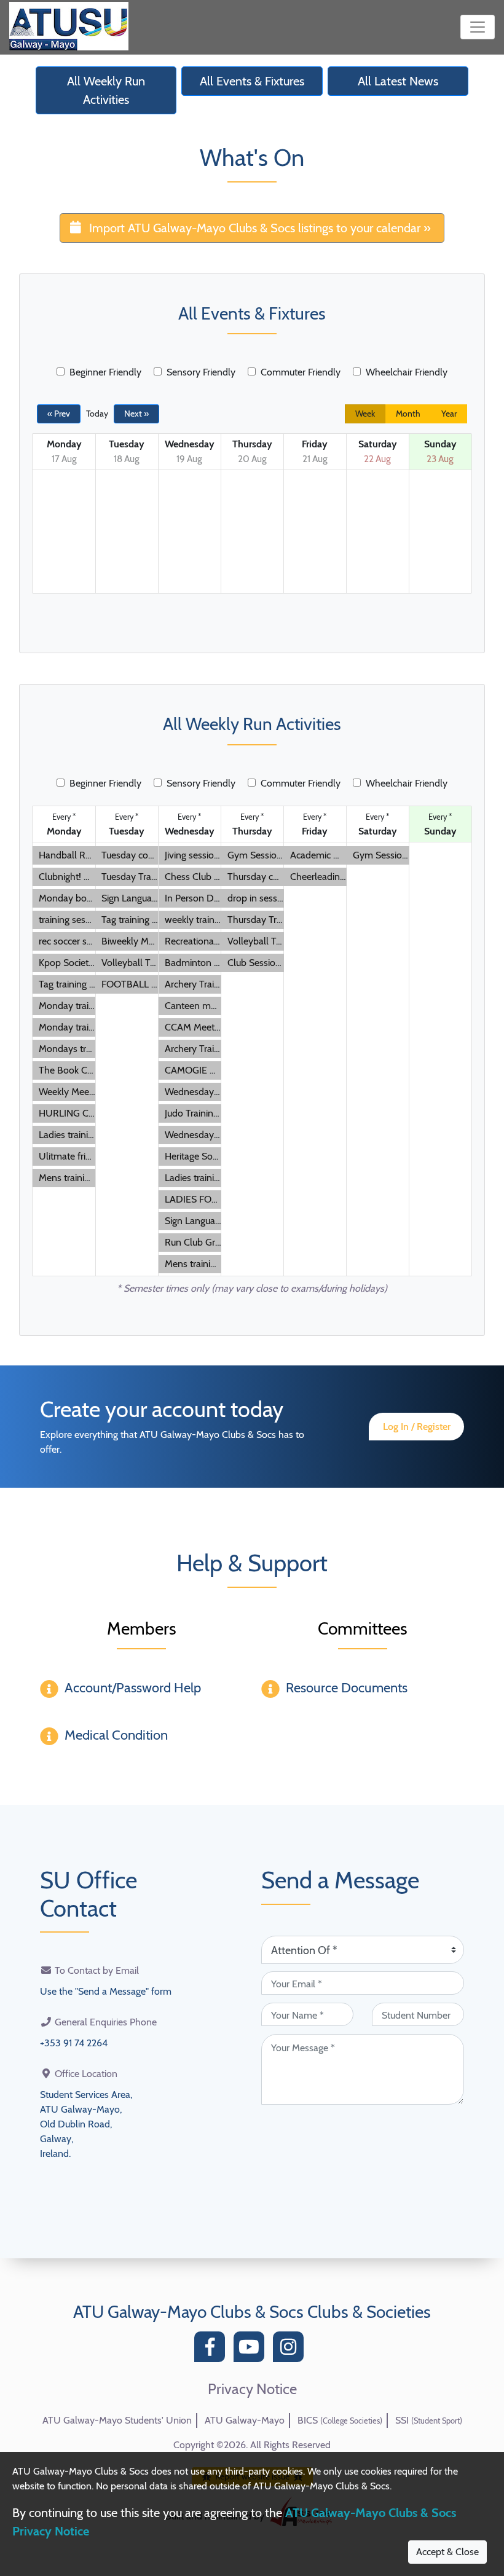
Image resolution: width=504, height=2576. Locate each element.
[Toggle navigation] (478, 27)
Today (97, 414)
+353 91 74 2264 (74, 2043)
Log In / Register (417, 1427)
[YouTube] (252, 2350)
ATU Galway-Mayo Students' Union (117, 2420)
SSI (429, 2420)
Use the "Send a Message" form (106, 1991)
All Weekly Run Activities (106, 90)
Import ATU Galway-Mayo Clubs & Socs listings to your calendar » (260, 228)
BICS (340, 2420)
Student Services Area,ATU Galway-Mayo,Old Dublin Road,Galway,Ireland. (86, 2124)
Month (408, 414)
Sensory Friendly (201, 372)
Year (449, 414)
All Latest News (398, 81)
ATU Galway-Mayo (245, 2420)
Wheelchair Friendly (407, 372)
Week (365, 414)
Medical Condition (116, 1735)
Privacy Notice (252, 2389)
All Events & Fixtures (252, 81)
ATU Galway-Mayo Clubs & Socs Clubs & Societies (252, 2312)
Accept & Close (447, 2552)
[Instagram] (291, 2350)
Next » (136, 414)
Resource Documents (347, 1688)
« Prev (59, 414)
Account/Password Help (133, 1688)
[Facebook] (213, 2350)
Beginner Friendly (105, 372)
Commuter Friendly (301, 372)
